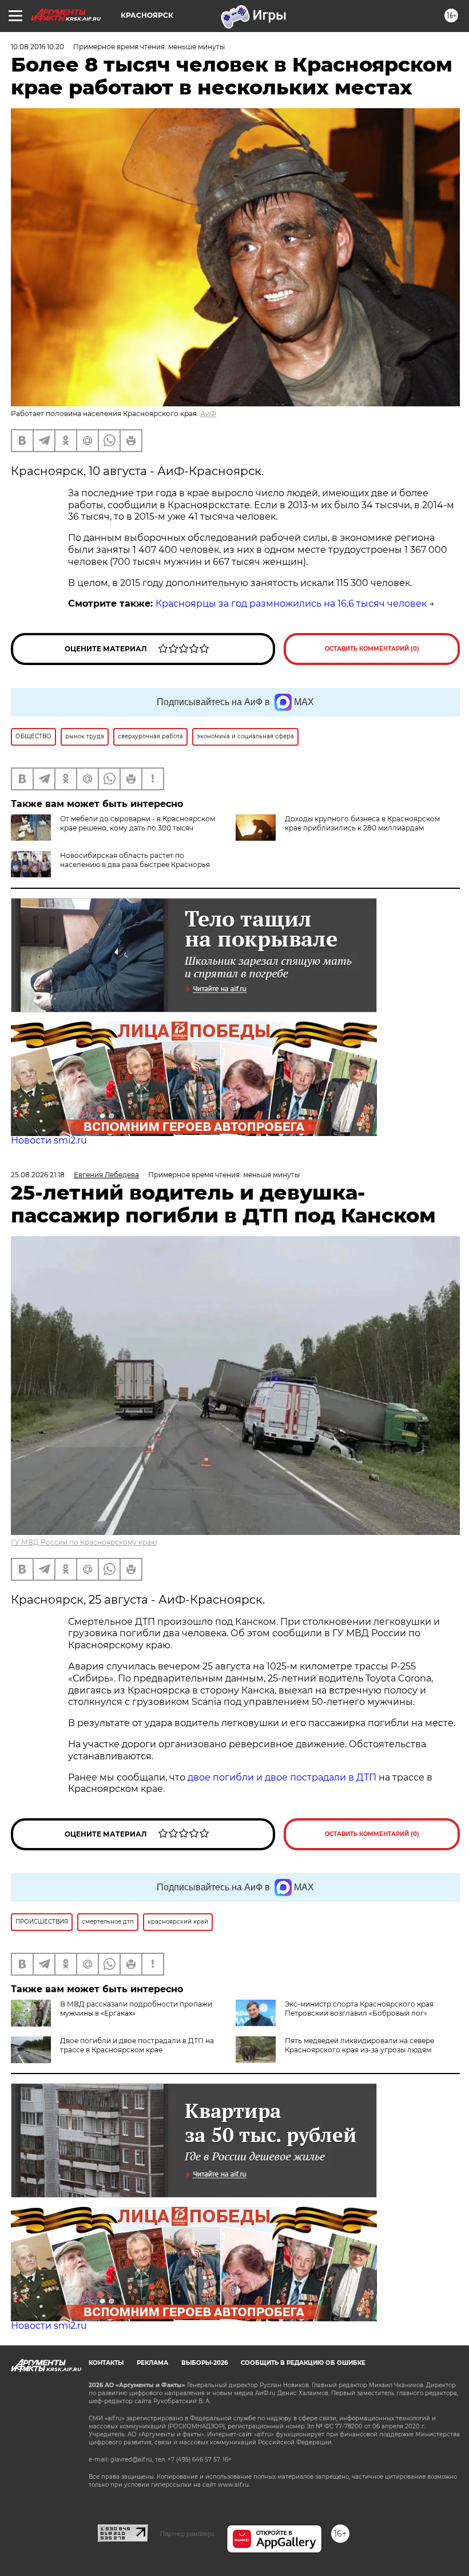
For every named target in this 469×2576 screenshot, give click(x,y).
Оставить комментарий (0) (372, 649)
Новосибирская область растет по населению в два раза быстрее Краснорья (135, 860)
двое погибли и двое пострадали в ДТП (282, 1777)
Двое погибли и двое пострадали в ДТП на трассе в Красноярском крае (137, 2045)
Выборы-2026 (204, 2363)
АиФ (208, 413)
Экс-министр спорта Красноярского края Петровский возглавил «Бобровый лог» (359, 2009)
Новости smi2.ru (49, 1140)
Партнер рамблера (187, 2534)
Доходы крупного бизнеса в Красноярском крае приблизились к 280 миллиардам (362, 823)
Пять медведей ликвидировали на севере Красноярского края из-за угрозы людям (359, 2045)
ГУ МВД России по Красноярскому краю (84, 1542)
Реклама (152, 2363)
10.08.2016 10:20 (37, 47)
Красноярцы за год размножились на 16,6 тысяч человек (291, 604)
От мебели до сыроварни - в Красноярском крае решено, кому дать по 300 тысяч (138, 823)
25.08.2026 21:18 (38, 1175)
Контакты (106, 2363)
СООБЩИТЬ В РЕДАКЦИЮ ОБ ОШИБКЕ (303, 2363)
